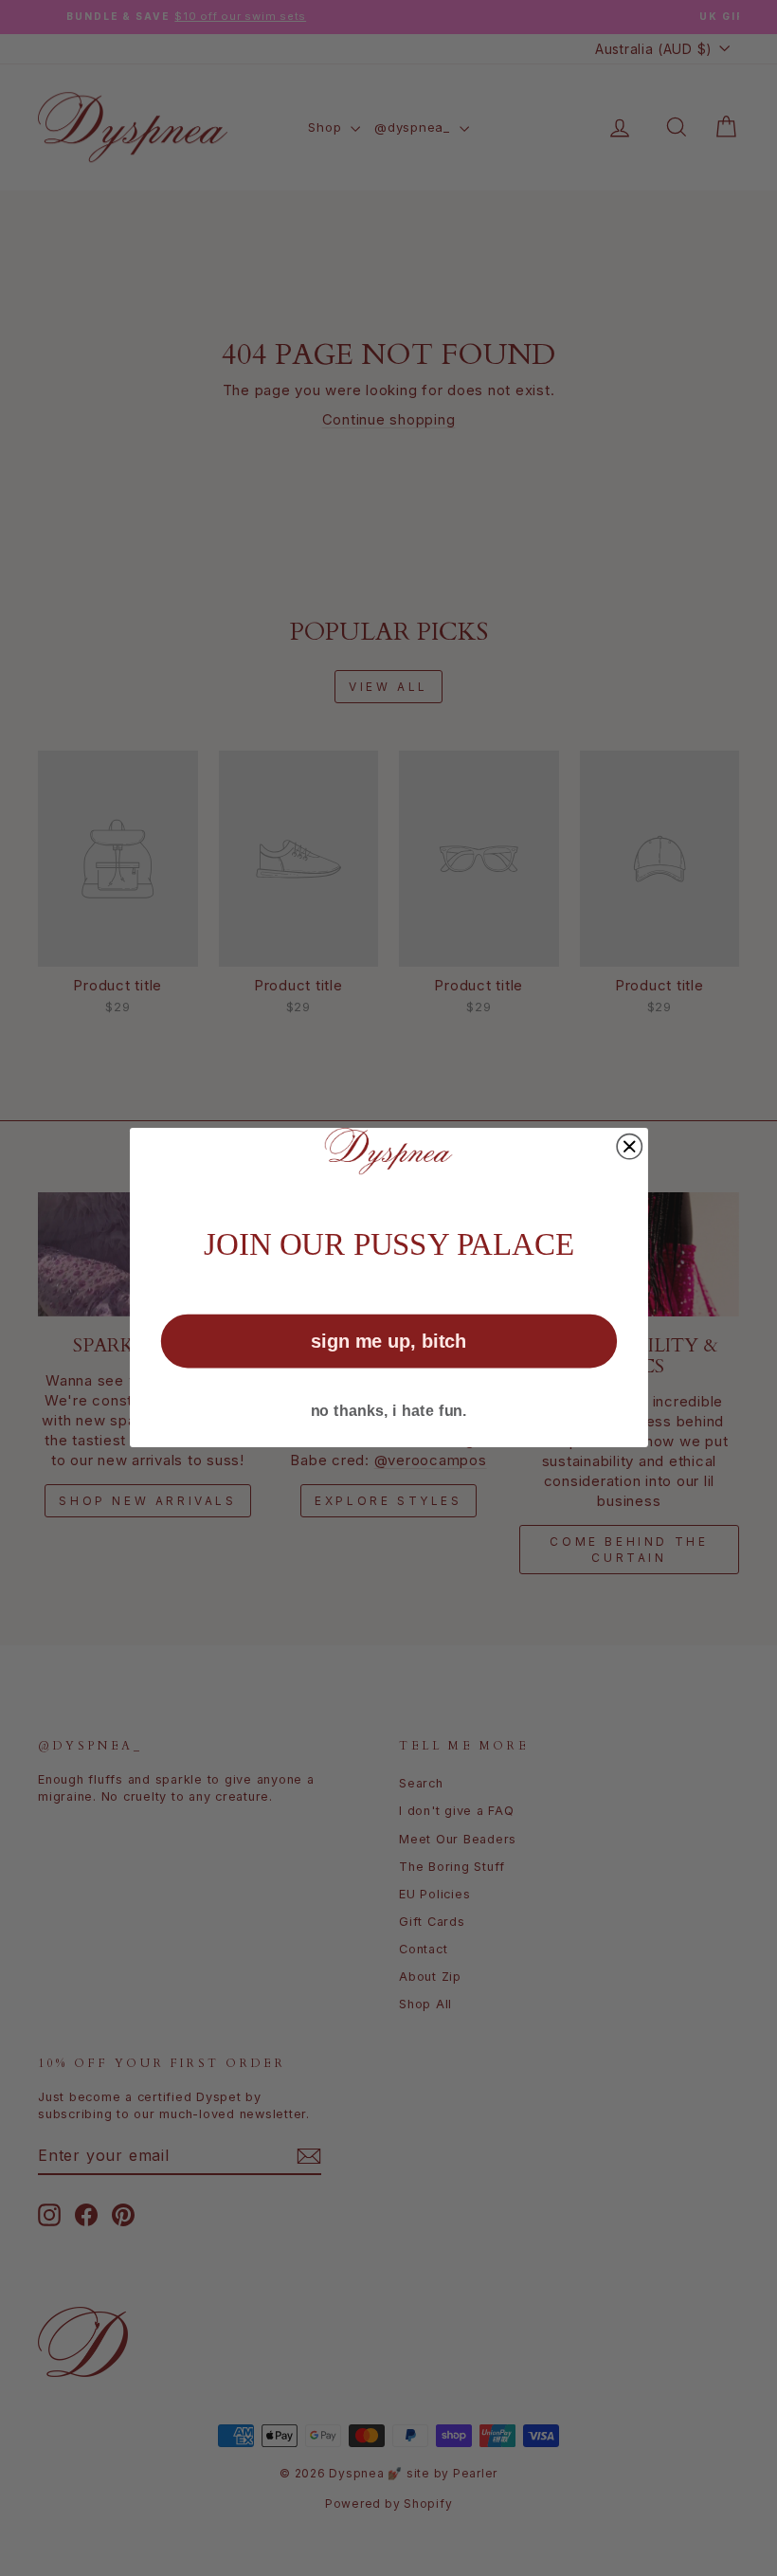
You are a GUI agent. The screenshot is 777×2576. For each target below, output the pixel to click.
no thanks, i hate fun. (388, 1411)
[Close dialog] (629, 1147)
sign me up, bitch (388, 1341)
